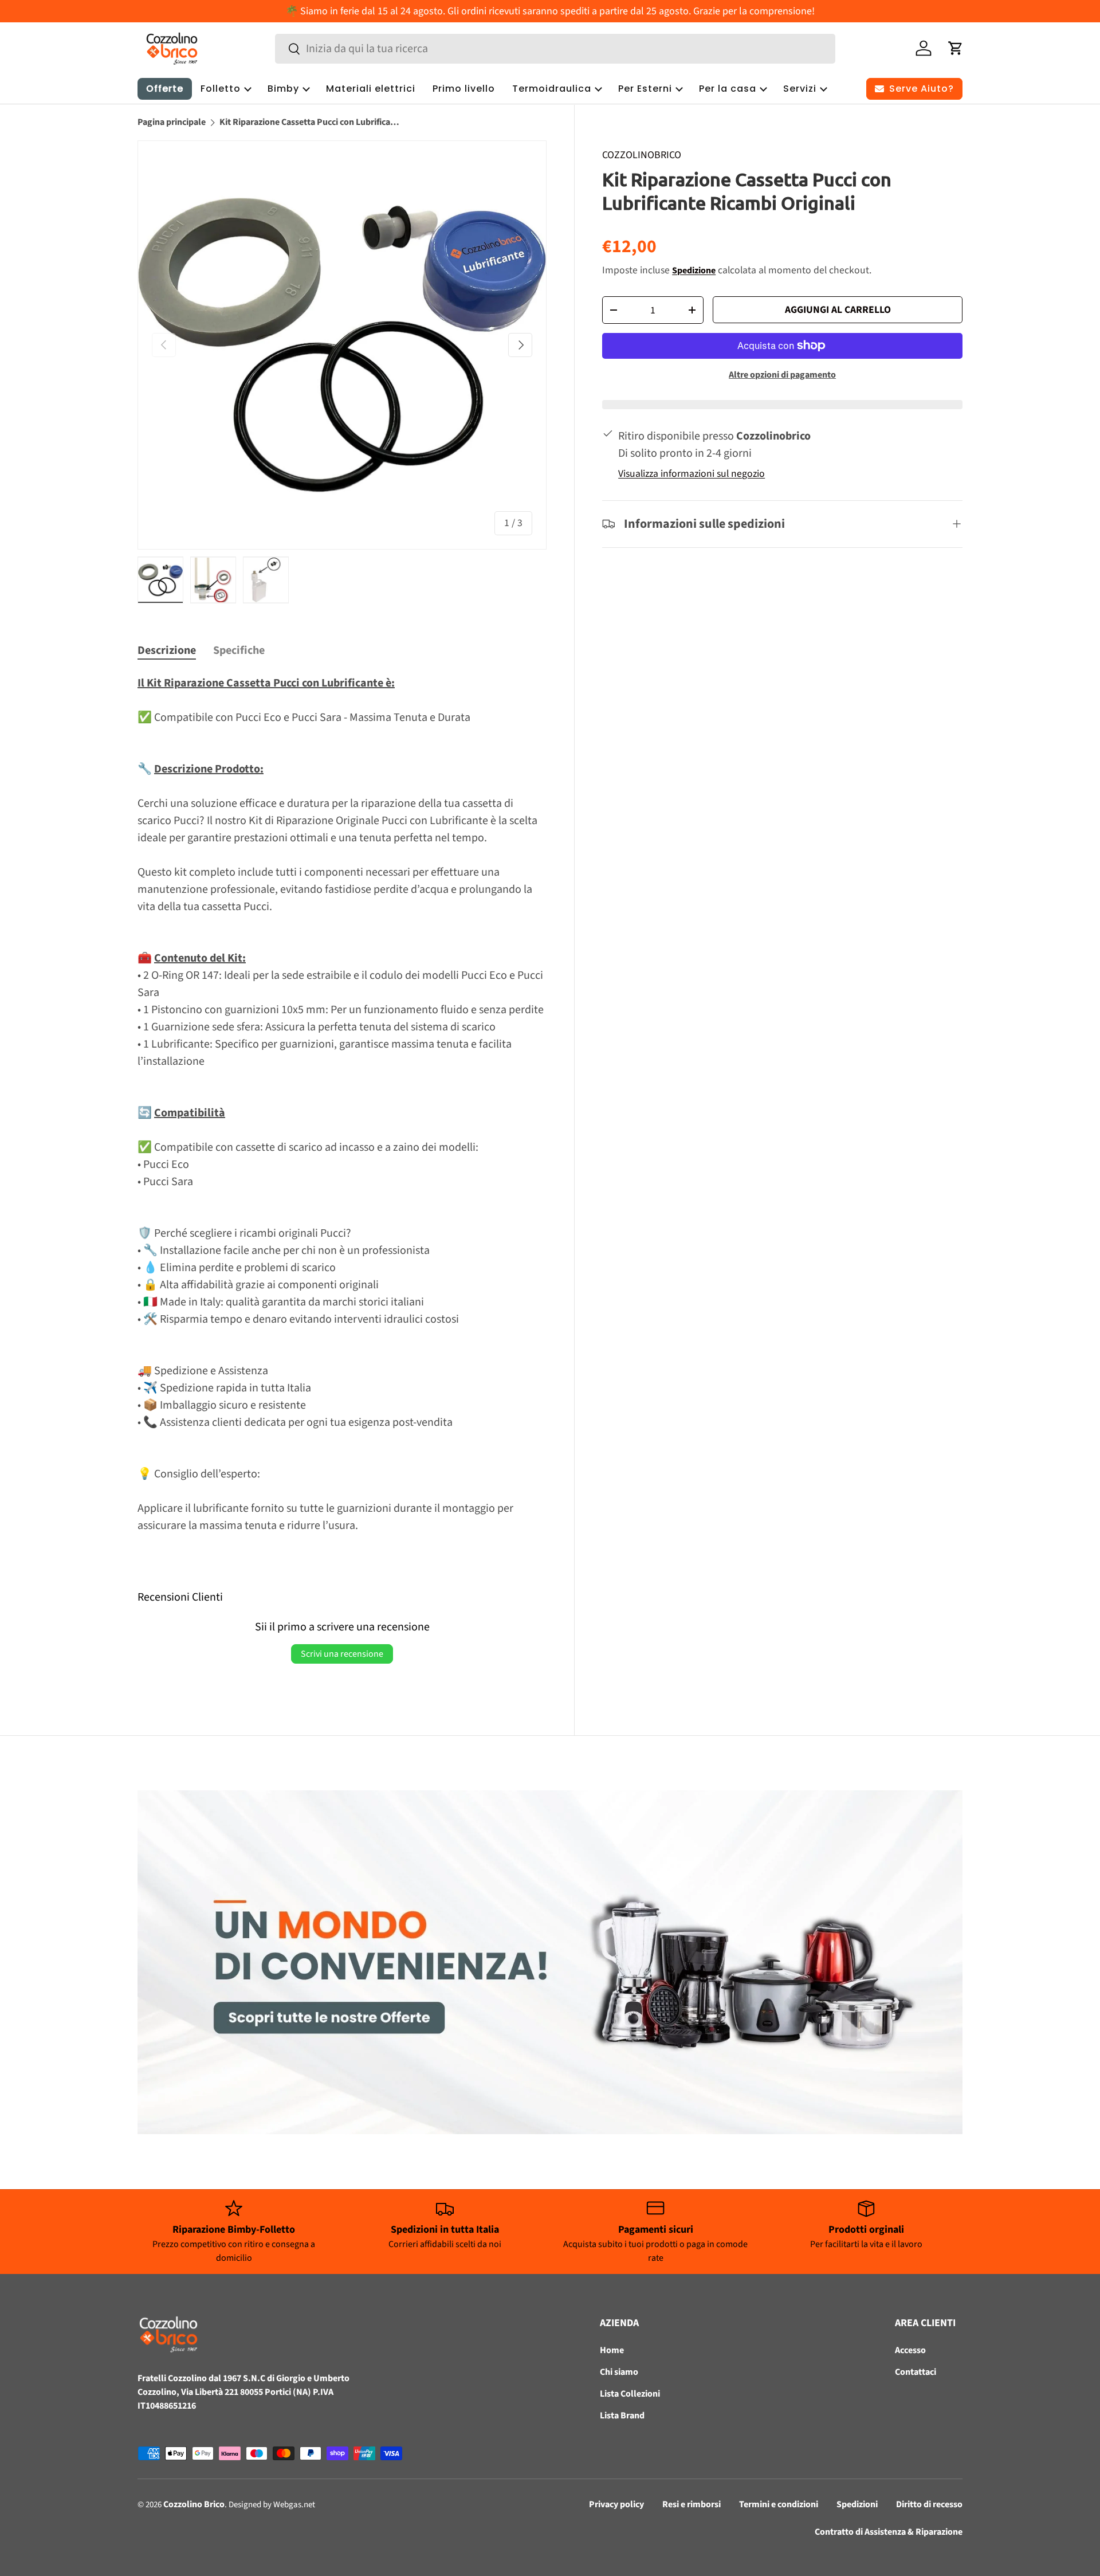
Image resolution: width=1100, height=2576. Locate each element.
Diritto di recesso (929, 2504)
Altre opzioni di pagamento (782, 375)
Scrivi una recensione (342, 1654)
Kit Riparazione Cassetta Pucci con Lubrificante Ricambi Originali (311, 122)
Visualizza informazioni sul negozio (692, 474)
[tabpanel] (342, 1104)
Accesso (910, 2350)
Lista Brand (622, 2416)
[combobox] (555, 49)
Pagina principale (172, 122)
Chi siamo (619, 2372)
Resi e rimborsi (692, 2504)
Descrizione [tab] (167, 650)
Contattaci (916, 2372)
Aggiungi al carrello (838, 310)
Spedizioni (857, 2504)
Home (612, 2350)
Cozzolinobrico (642, 155)
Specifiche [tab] (239, 650)
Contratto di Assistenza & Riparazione (889, 2532)
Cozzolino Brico (194, 2504)
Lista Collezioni (630, 2394)
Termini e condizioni (779, 2504)
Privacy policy (616, 2504)
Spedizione (694, 270)
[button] (956, 48)
